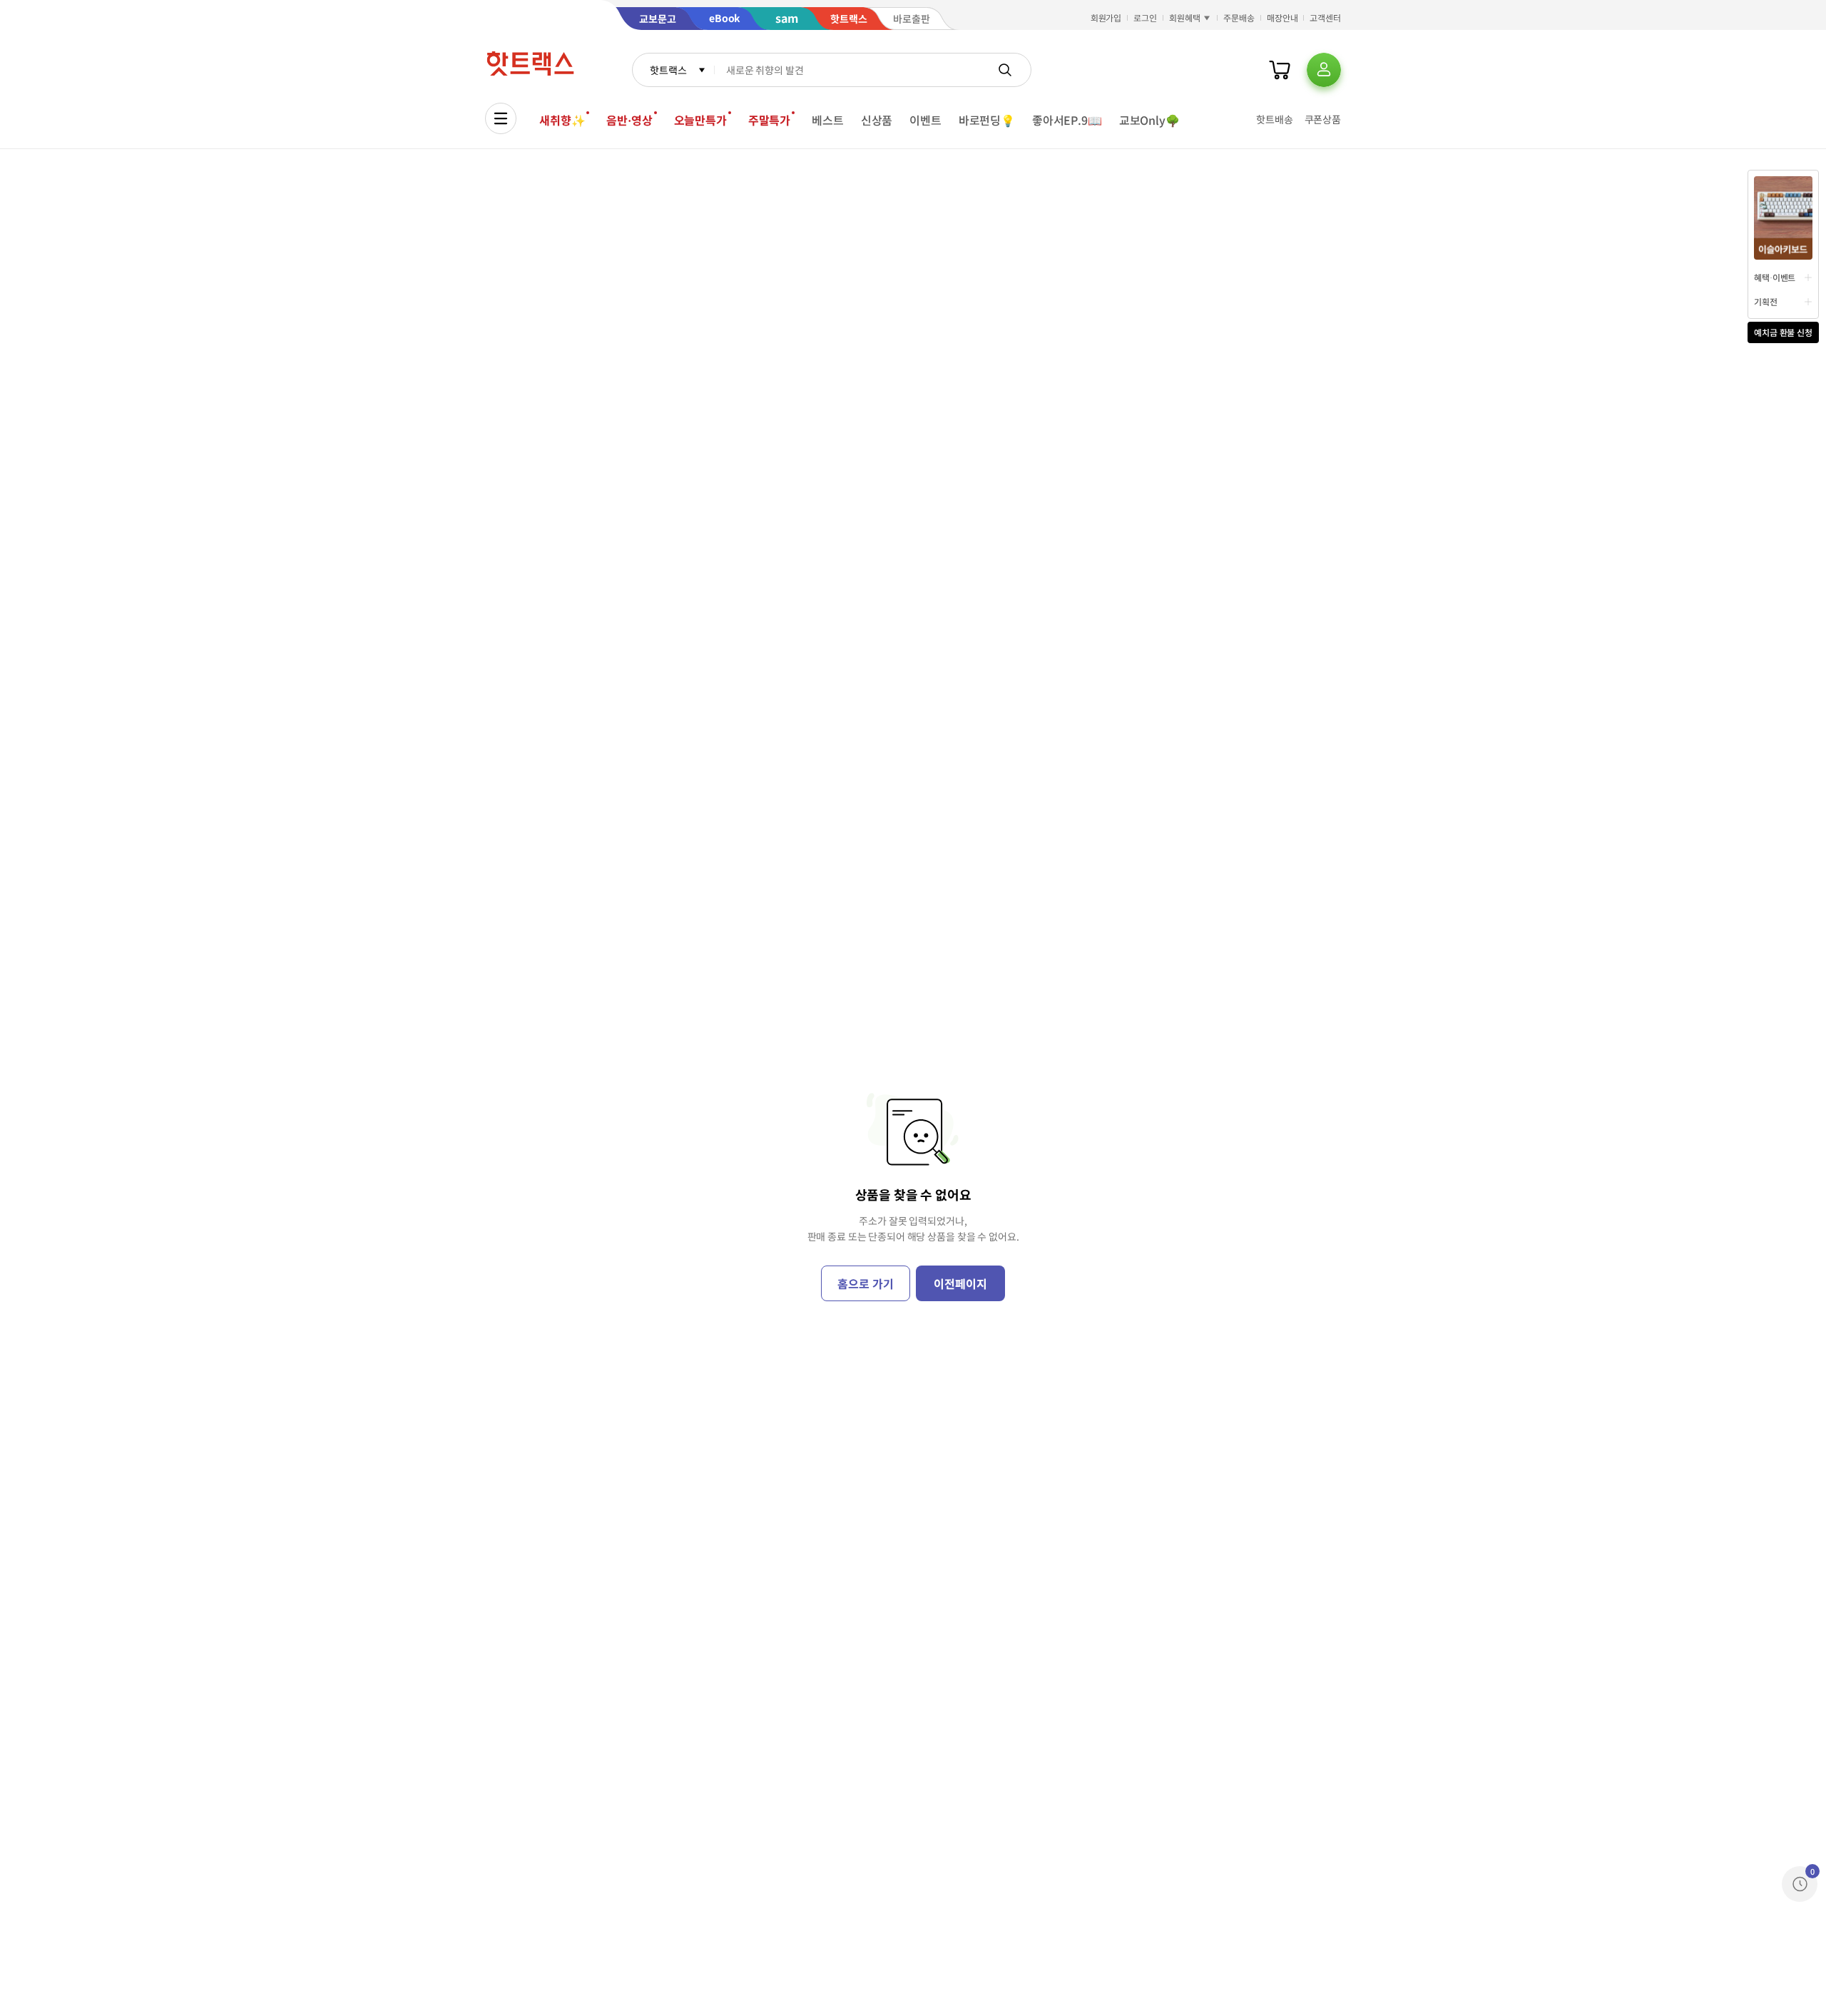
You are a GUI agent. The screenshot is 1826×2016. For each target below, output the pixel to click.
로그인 (1145, 17)
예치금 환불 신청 (1783, 332)
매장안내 (1282, 17)
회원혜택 (1185, 17)
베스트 (828, 120)
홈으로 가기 (865, 1283)
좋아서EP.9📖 (1067, 120)
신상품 (877, 120)
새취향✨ (562, 120)
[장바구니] (1280, 70)
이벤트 (925, 120)
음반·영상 (629, 120)
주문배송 (1239, 17)
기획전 (1766, 301)
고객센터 (1325, 17)
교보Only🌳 (1149, 120)
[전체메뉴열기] (501, 118)
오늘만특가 (700, 120)
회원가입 (1106, 17)
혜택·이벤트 (1775, 277)
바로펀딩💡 (987, 120)
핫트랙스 (668, 70)
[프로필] (1324, 70)
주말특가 (769, 120)
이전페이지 (960, 1283)
